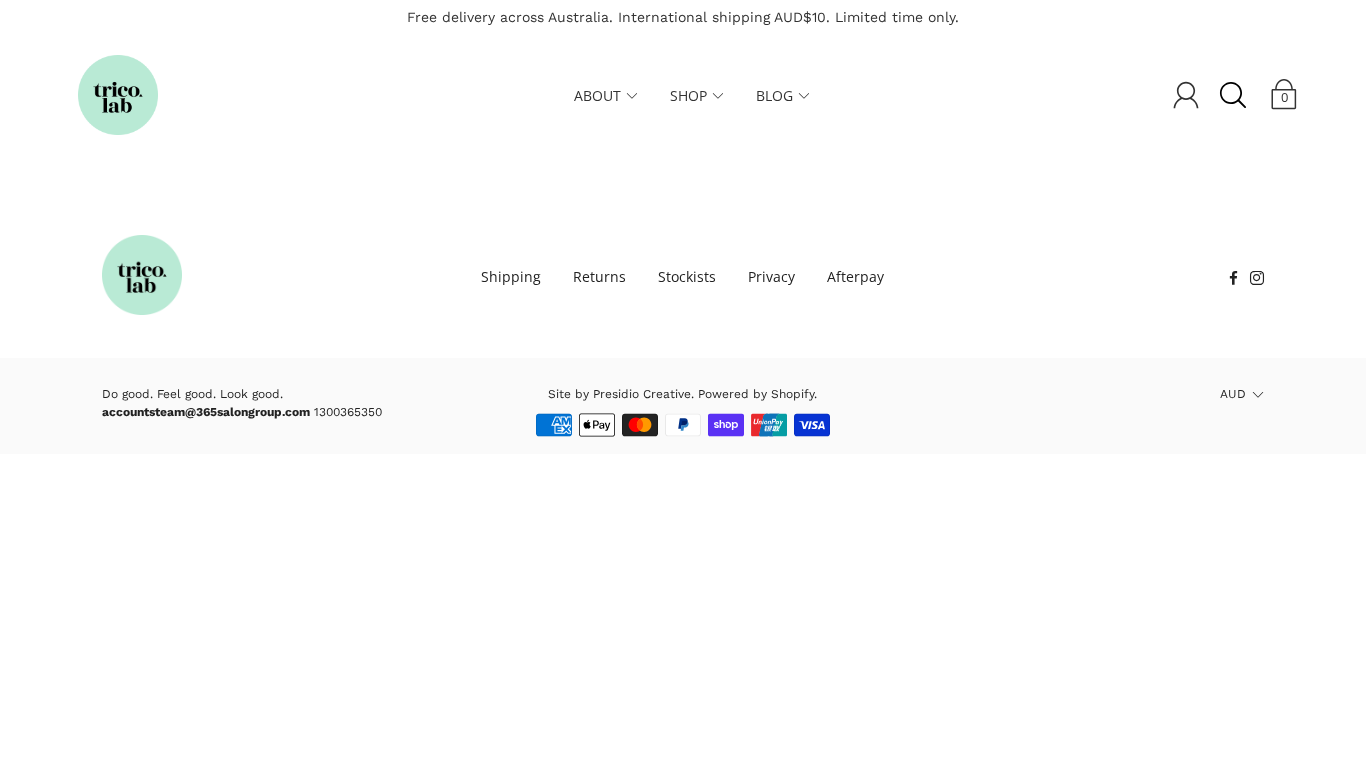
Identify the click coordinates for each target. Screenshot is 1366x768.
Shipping (511, 276)
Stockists (687, 276)
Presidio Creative (642, 394)
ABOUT (597, 95)
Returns (599, 276)
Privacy (771, 276)
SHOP (688, 95)
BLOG (774, 95)
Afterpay (855, 276)
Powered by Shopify (756, 394)
